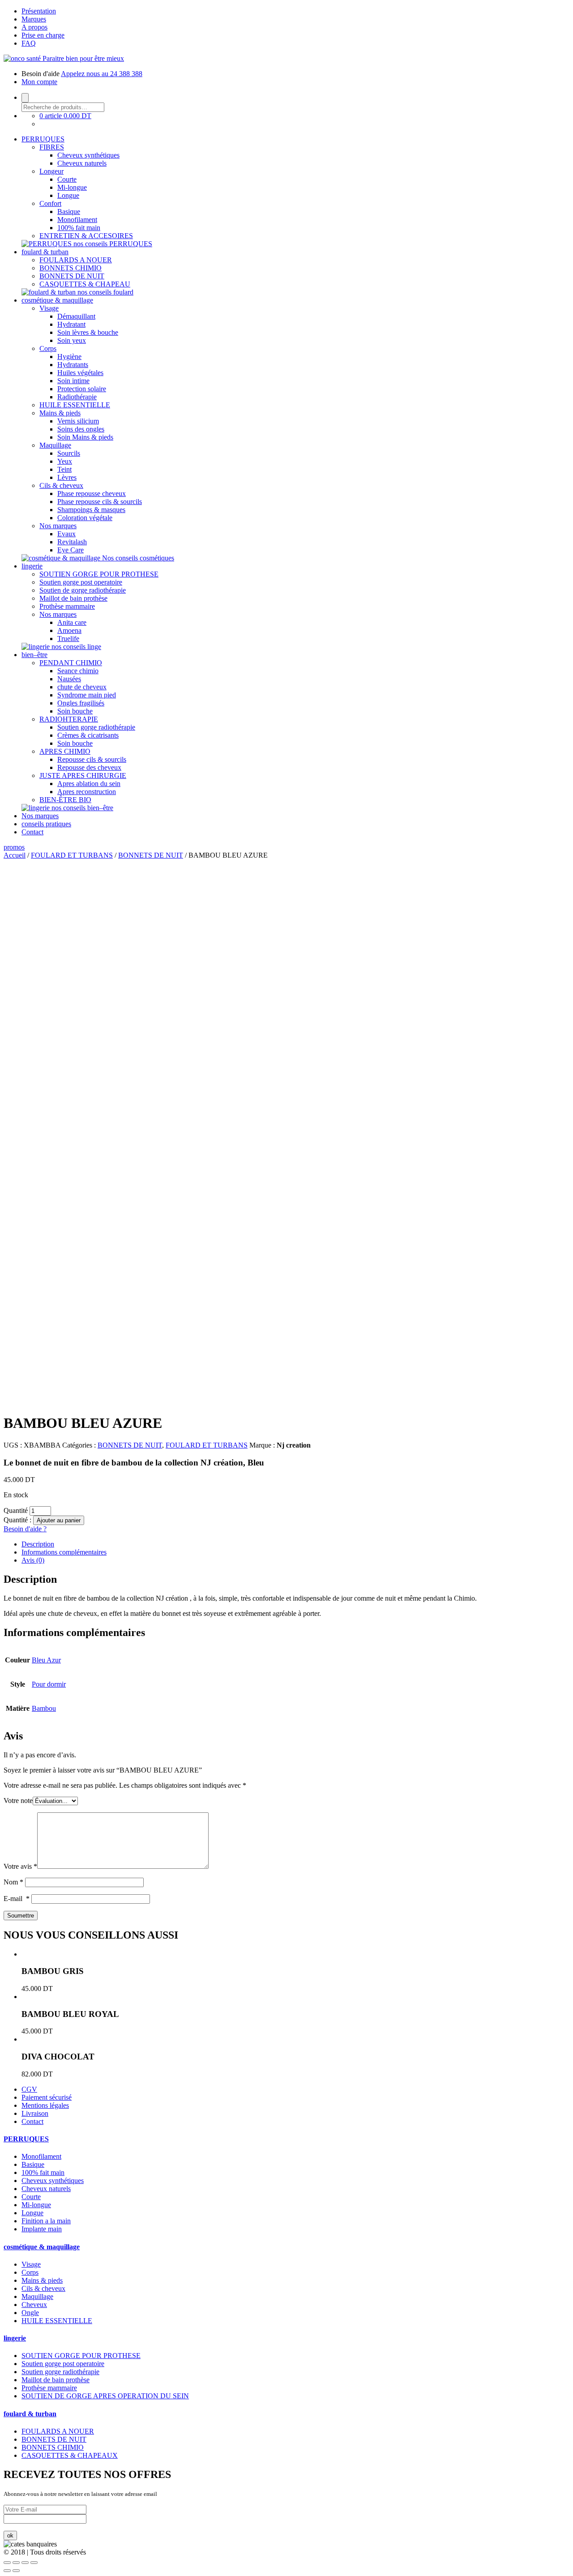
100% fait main (79, 228)
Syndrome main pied (87, 695)
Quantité (16, 1510)
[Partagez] (16, 2563)
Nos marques (58, 526)
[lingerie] (36, 647)
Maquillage (55, 445)
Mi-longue (72, 187)
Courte (67, 179)
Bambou (44, 1708)
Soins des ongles (81, 429)
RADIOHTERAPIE (69, 719)
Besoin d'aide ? (25, 1529)
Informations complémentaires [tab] (64, 1552)
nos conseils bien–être (82, 808)
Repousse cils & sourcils (92, 759)
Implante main (42, 2229)
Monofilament (77, 220)
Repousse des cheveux (89, 767)
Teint (64, 469)
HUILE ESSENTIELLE (75, 405)
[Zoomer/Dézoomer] (34, 2563)
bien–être (34, 655)
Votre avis (20, 1866)
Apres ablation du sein (89, 784)
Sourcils (69, 453)
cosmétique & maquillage (57, 300)
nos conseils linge (76, 647)
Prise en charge (43, 35)
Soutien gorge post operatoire (81, 582)
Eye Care (71, 550)
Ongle (30, 2313)
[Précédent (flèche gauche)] (7, 2571)
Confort (50, 203)
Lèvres (67, 477)
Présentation (39, 11)
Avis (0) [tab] (33, 1560)
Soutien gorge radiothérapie (96, 727)
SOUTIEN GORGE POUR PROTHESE (99, 574)
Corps (48, 348)
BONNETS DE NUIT (72, 276)
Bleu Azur (46, 1660)
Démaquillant (76, 316)
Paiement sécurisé (47, 2097)
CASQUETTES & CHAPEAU (85, 284)
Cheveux (34, 2305)
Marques (34, 19)
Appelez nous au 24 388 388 (102, 74)
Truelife (68, 639)
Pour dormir (49, 1684)
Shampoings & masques (91, 510)
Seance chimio (78, 671)
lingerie (32, 566)
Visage (49, 308)
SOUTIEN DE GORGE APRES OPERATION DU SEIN (105, 2396)
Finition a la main (46, 2221)
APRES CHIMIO (65, 751)
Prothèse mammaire (67, 606)
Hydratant (71, 324)
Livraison (35, 2113)
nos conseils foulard (105, 292)
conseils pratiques (46, 824)
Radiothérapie (77, 397)
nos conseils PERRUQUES (113, 244)
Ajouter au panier (59, 1520)
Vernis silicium (78, 421)
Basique (69, 211)
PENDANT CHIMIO (71, 663)
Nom (13, 1882)
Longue (68, 195)
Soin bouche (75, 711)
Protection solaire (82, 389)
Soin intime (73, 381)
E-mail (17, 1899)
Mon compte (39, 82)
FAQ (29, 43)
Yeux (65, 461)
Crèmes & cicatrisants (88, 735)
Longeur (51, 171)
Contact (32, 832)
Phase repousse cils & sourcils (100, 502)
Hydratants (73, 365)
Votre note (18, 1801)
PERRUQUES (43, 139)
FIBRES (52, 147)
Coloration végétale (85, 518)
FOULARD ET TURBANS (72, 855)
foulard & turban (45, 252)
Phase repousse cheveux (92, 493)
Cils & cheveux (61, 485)
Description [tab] (38, 1544)
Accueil (15, 855)
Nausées (69, 679)
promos (14, 847)
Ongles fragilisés (81, 703)
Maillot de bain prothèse (73, 598)
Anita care (72, 622)
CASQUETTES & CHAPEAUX (70, 2455)
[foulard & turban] (49, 292)
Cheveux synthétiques (88, 155)
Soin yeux (72, 340)
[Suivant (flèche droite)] (16, 2571)
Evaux (66, 534)
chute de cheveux (82, 687)
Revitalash (72, 542)
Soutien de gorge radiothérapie (83, 590)
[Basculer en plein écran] (25, 2563)
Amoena (69, 630)
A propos (34, 27)
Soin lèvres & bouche (88, 332)
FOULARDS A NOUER (76, 260)
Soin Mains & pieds (85, 437)
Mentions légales (45, 2105)
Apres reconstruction (87, 792)
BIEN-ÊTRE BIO (65, 800)
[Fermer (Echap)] (7, 2563)
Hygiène (69, 357)
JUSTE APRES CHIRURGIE (83, 775)
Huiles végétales (80, 373)
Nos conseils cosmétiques (138, 558)
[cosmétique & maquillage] (62, 558)
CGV (29, 2089)
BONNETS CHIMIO (71, 268)
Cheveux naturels (82, 163)
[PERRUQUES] (47, 244)
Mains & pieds (60, 413)
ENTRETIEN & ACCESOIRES (86, 236)
